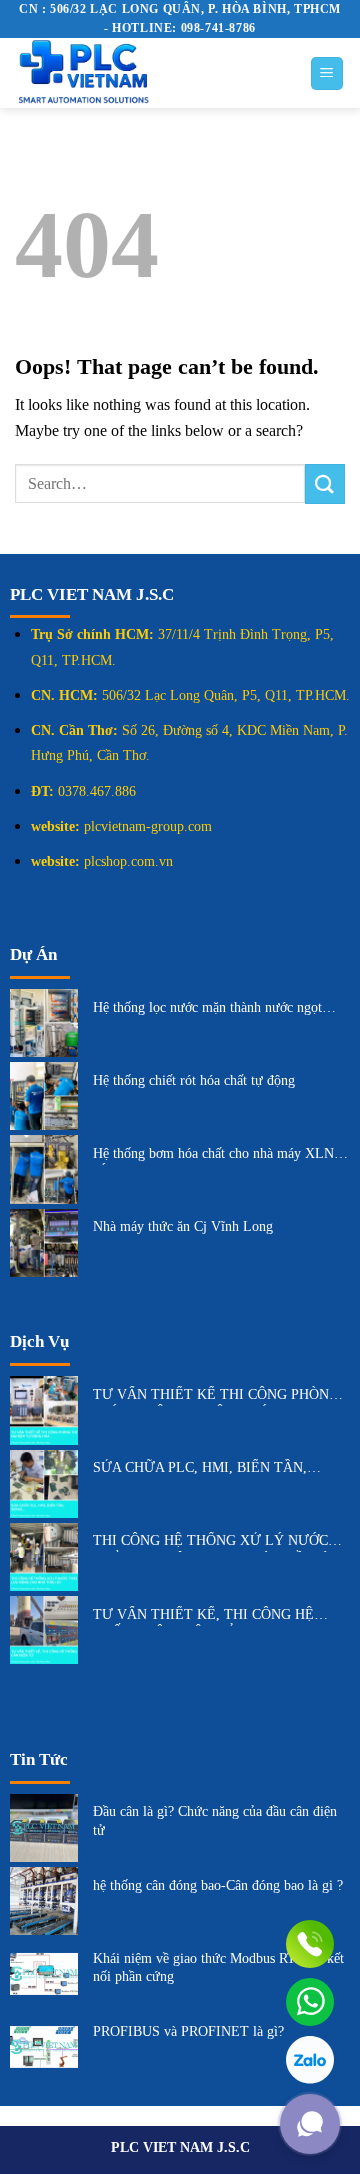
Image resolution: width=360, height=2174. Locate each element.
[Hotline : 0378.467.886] (310, 1944)
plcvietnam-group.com (148, 826)
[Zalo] (310, 2060)
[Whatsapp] (310, 2002)
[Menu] (327, 73)
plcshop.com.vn (128, 861)
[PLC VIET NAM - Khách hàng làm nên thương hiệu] (147, 73)
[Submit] (325, 483)
